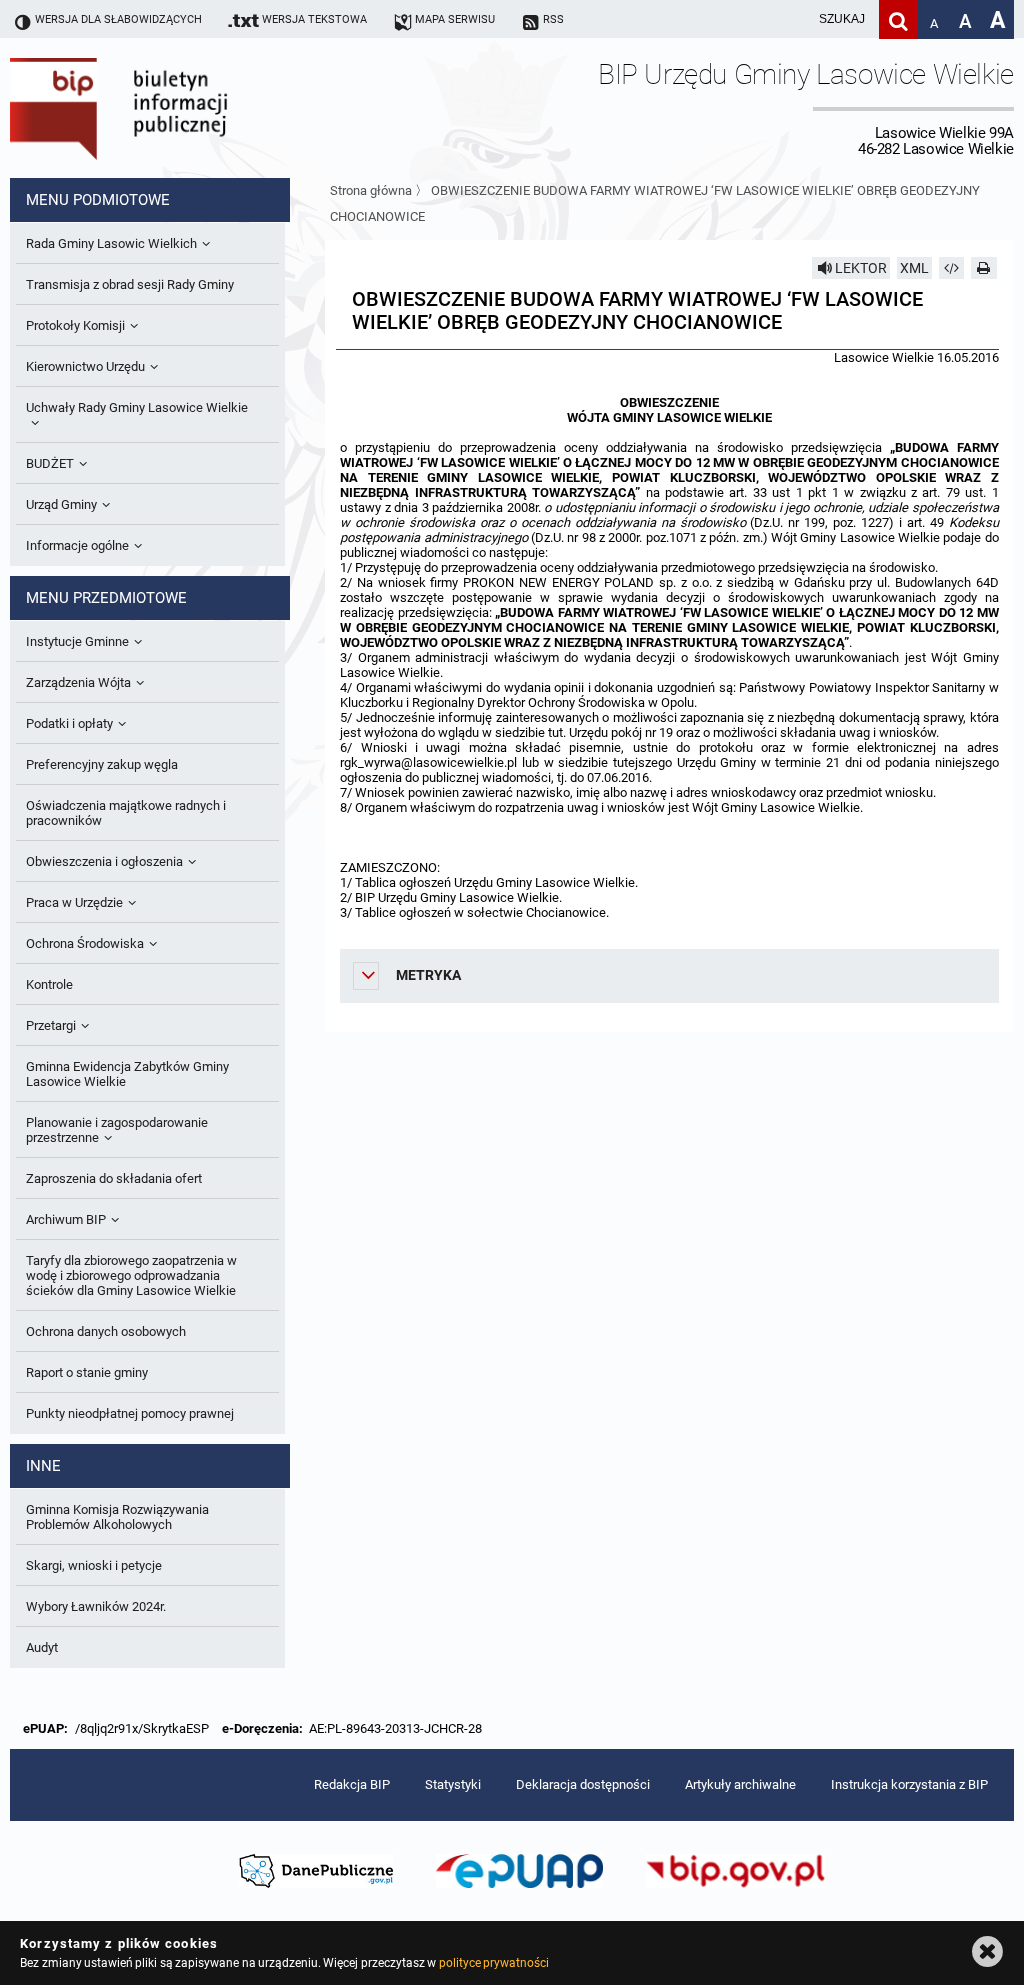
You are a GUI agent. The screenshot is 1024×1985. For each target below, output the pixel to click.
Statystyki (453, 1784)
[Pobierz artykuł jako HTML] (952, 268)
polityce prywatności (494, 1963)
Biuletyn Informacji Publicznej (175, 108)
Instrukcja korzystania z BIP (909, 1784)
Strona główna (371, 190)
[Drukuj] (984, 268)
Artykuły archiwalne (740, 1784)
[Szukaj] (898, 19)
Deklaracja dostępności (583, 1784)
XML (914, 268)
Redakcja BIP (352, 1784)
